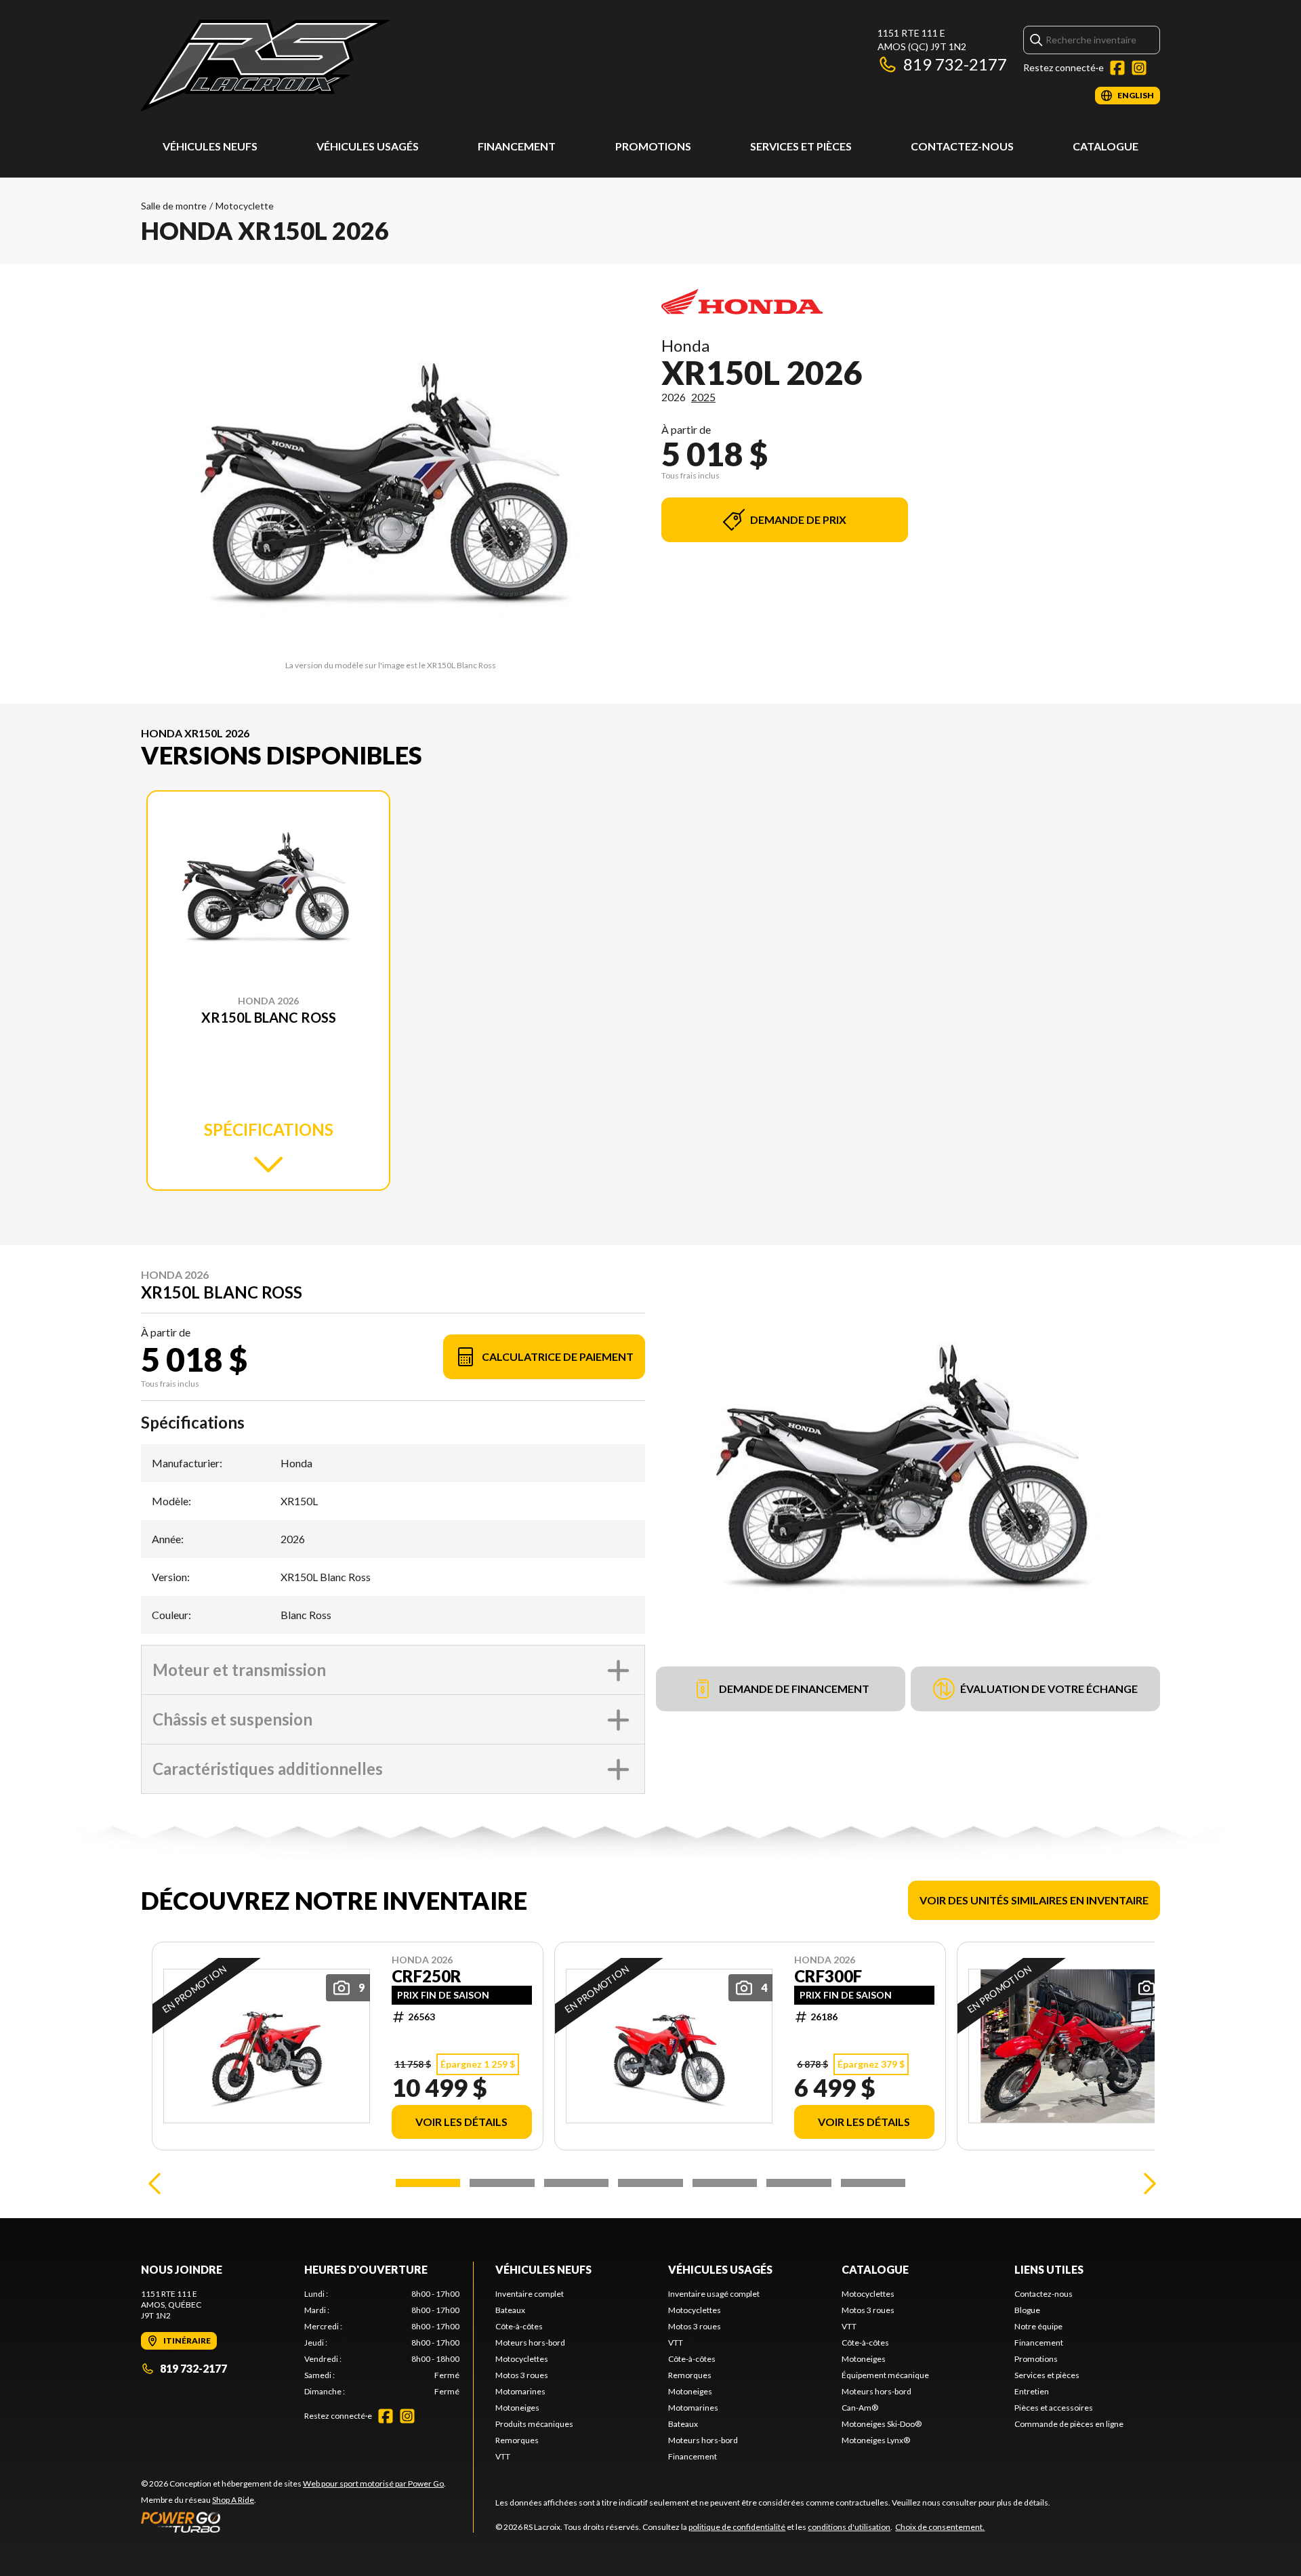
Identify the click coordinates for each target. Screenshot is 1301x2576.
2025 (703, 397)
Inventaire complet (530, 2294)
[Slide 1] (428, 2183)
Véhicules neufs (210, 146)
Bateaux (510, 2310)
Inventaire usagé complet (714, 2294)
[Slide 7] (873, 2183)
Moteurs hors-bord (530, 2343)
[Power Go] (293, 2522)
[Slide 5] (725, 2183)
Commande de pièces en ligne (1069, 2424)
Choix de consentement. (940, 2527)
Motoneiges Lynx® (876, 2440)
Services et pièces (801, 146)
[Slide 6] (799, 2183)
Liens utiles (1049, 2269)
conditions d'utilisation (849, 2527)
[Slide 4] (650, 2183)
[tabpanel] (382, 2343)
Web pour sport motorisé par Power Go (373, 2483)
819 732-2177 (955, 64)
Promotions (653, 146)
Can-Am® (860, 2408)
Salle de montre (174, 206)
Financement (517, 146)
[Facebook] (1117, 68)
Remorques (517, 2440)
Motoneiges (517, 2408)
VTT (503, 2456)
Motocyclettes (522, 2359)
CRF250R (427, 1976)
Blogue (1027, 2310)
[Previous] (154, 2183)
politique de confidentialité (737, 2527)
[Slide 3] (576, 2183)
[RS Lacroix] (265, 65)
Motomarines (520, 2391)
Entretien (1032, 2391)
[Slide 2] (502, 2183)
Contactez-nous (962, 146)
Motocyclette (245, 206)
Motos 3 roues (522, 2375)
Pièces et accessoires (1054, 2408)
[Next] (1147, 2183)
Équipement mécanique (885, 2375)
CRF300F (828, 1976)
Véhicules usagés (368, 146)
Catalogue (1106, 146)
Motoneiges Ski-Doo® (882, 2424)
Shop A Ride (233, 2500)
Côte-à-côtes (519, 2326)
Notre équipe (1038, 2326)
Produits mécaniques (534, 2424)
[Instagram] (1139, 68)
